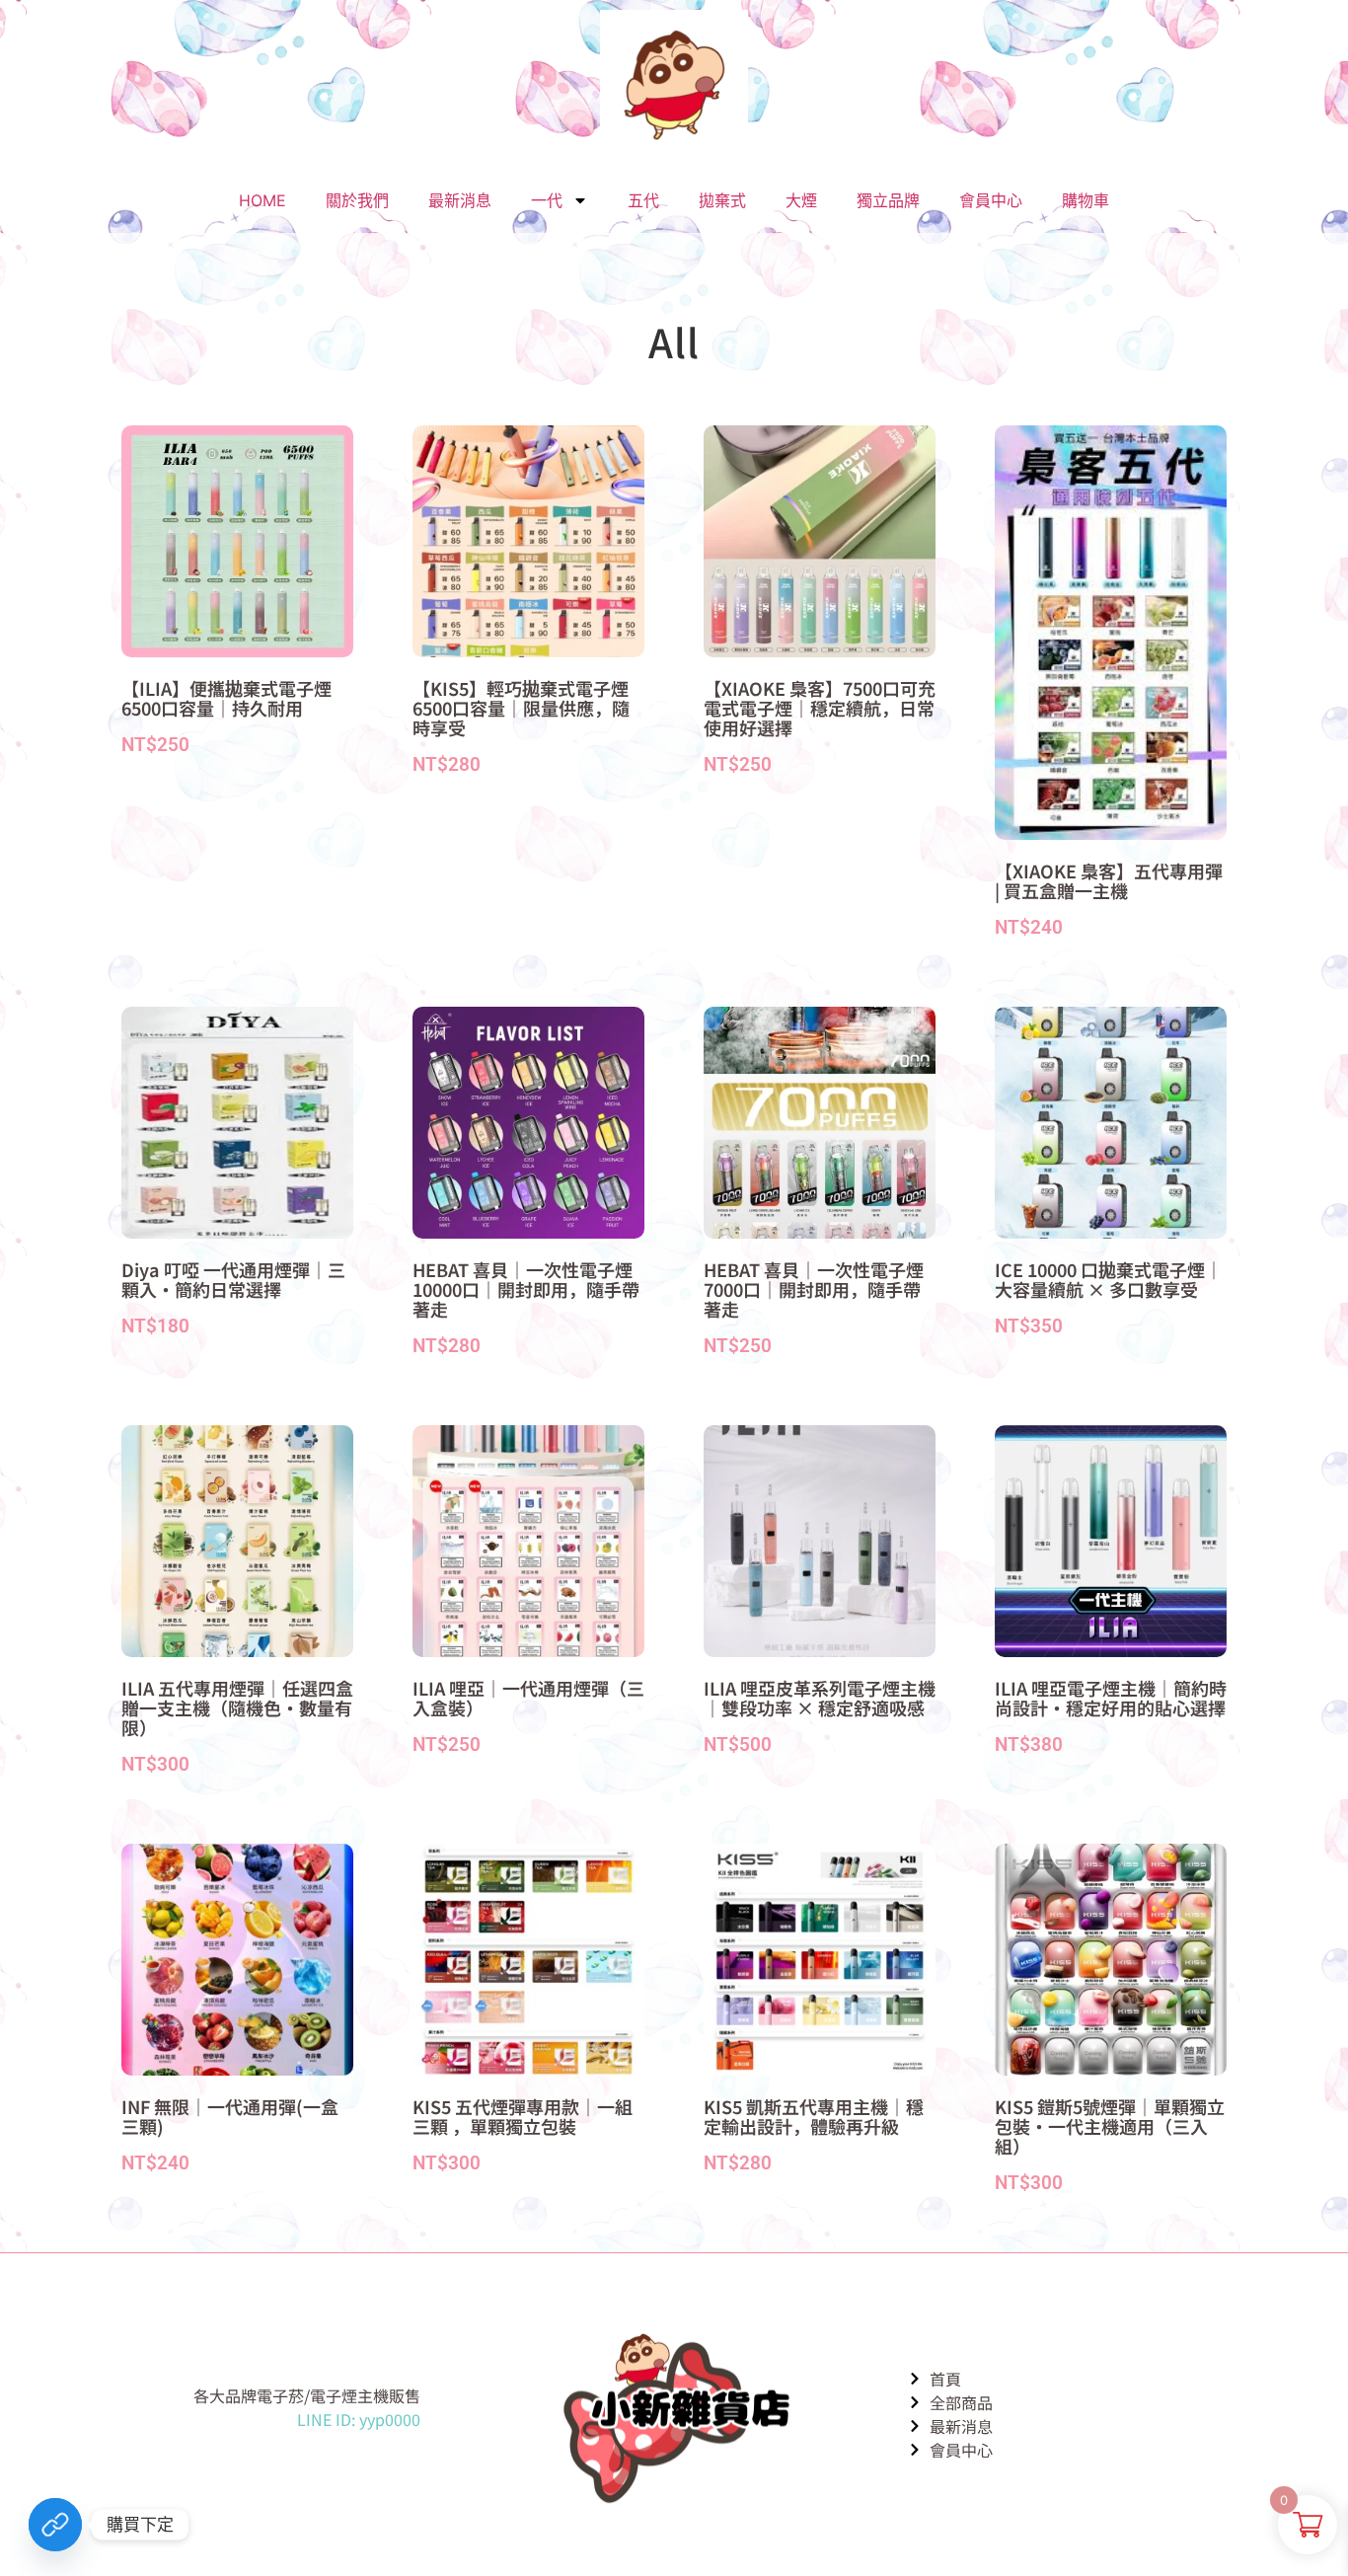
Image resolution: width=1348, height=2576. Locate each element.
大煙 (801, 200)
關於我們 (357, 200)
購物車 (1086, 200)
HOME (262, 200)
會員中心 (991, 200)
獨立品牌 (888, 200)
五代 (643, 200)
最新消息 (460, 200)
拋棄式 (722, 200)
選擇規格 (163, 786)
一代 (547, 200)
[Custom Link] (55, 2525)
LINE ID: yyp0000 (359, 2419)
